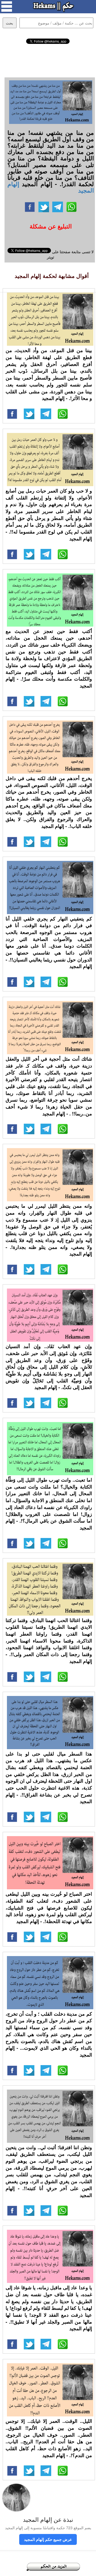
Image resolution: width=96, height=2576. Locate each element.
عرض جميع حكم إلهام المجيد (48, 2539)
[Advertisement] (48, 60)
